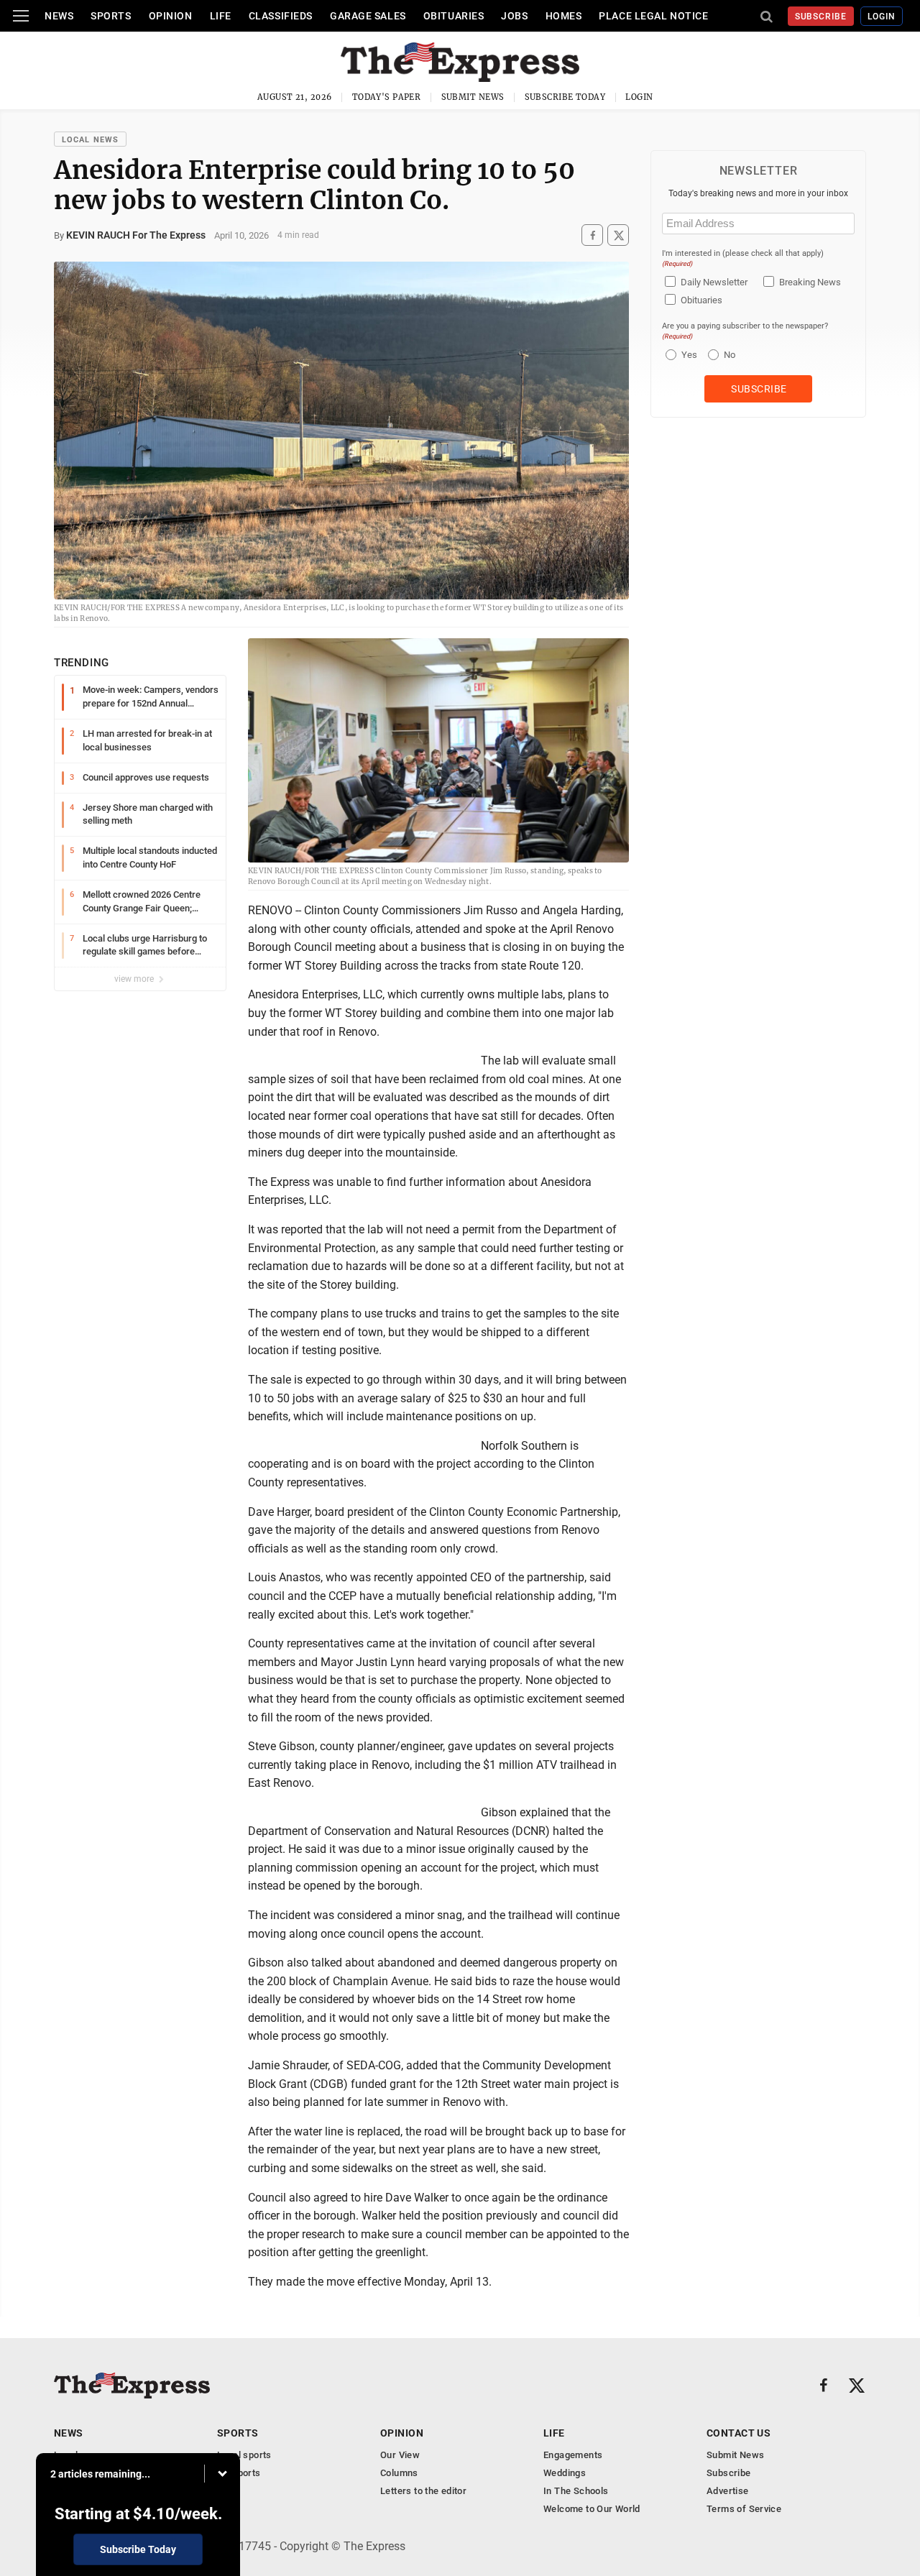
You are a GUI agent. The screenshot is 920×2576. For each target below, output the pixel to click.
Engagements (573, 2455)
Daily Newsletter (714, 282)
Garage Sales (368, 16)
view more (135, 979)
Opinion (171, 16)
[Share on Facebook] (592, 235)
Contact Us (739, 2433)
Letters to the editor (423, 2491)
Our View (400, 2455)
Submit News (473, 97)
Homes (564, 16)
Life (221, 16)
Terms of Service (744, 2509)
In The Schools (576, 2491)
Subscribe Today (565, 97)
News (59, 16)
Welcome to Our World (592, 2509)
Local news (90, 140)
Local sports (244, 2455)
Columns (399, 2473)
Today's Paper (387, 97)
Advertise (728, 2491)
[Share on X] (618, 235)
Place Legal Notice (653, 16)
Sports (111, 16)
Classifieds (281, 16)
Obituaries (454, 16)
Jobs (514, 16)
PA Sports (239, 2473)
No (730, 355)
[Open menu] (21, 16)
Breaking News (810, 282)
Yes (687, 355)
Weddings (565, 2473)
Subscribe (821, 17)
